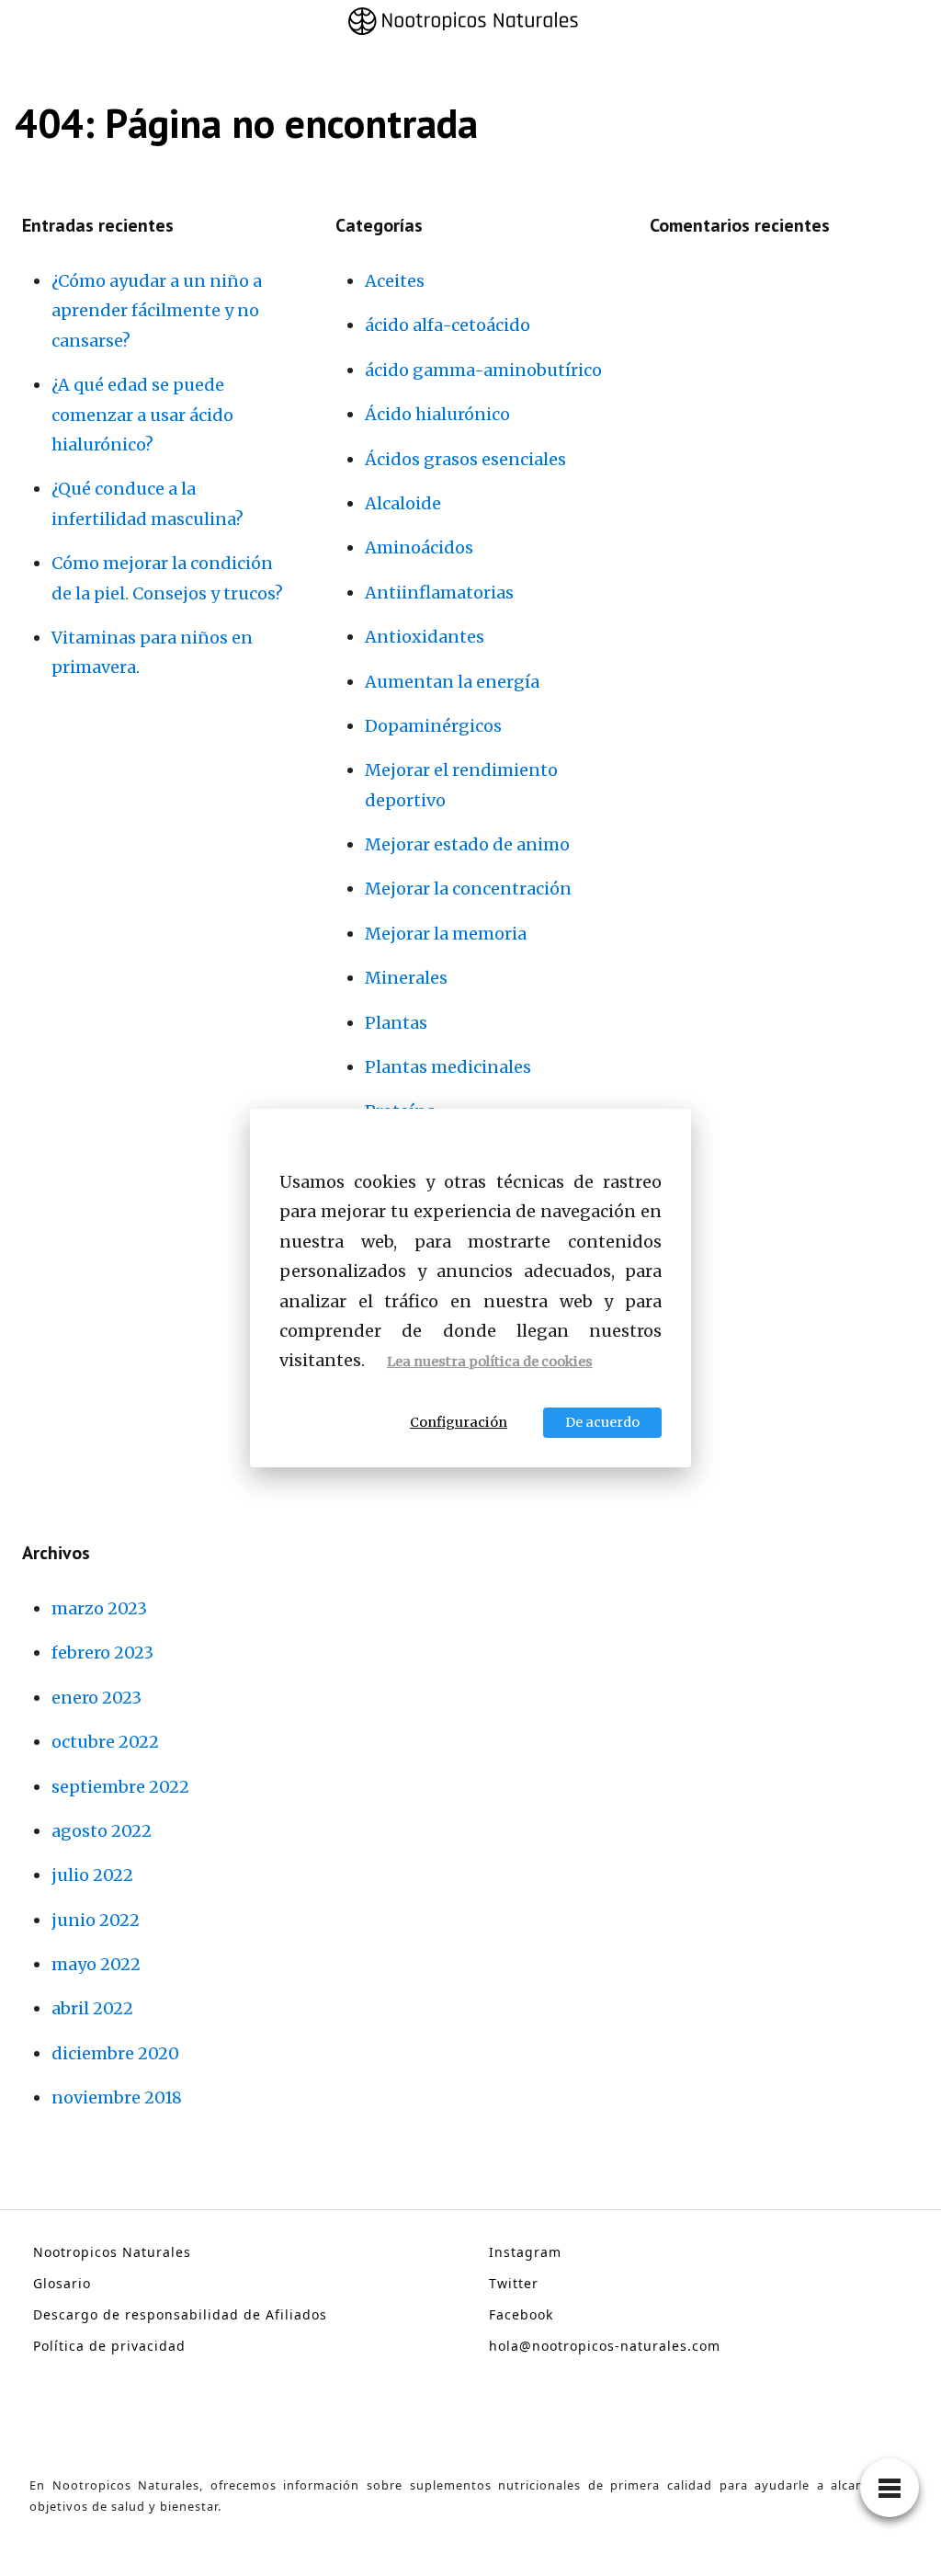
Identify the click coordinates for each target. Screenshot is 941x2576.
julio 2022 (92, 1875)
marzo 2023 (99, 1608)
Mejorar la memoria (446, 934)
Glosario (62, 2283)
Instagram (525, 2252)
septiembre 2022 (120, 1787)
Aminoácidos (419, 547)
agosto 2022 (102, 1831)
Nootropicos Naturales (112, 2252)
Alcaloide (403, 503)
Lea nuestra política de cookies (490, 1362)
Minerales (406, 978)
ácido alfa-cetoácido (448, 325)
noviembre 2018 (117, 2097)
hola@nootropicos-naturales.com (605, 2346)
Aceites (395, 281)
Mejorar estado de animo (467, 844)
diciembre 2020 (115, 2053)
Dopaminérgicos (433, 726)
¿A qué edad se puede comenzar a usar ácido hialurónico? (142, 415)
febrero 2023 (102, 1653)
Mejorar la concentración (468, 889)
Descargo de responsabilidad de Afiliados (180, 2314)
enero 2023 (96, 1698)
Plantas (396, 1023)
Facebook (521, 2314)
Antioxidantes (425, 637)
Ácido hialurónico (437, 414)
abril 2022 (92, 2008)
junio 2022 (96, 1920)
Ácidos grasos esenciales (465, 459)
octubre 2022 (105, 1742)
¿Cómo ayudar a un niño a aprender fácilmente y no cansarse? (157, 311)
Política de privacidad (109, 2346)
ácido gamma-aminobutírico (483, 370)
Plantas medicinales (448, 1067)
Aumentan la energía (452, 682)
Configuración (459, 1422)
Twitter (514, 2283)
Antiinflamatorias (439, 593)
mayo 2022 (96, 1964)
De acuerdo (602, 1422)
